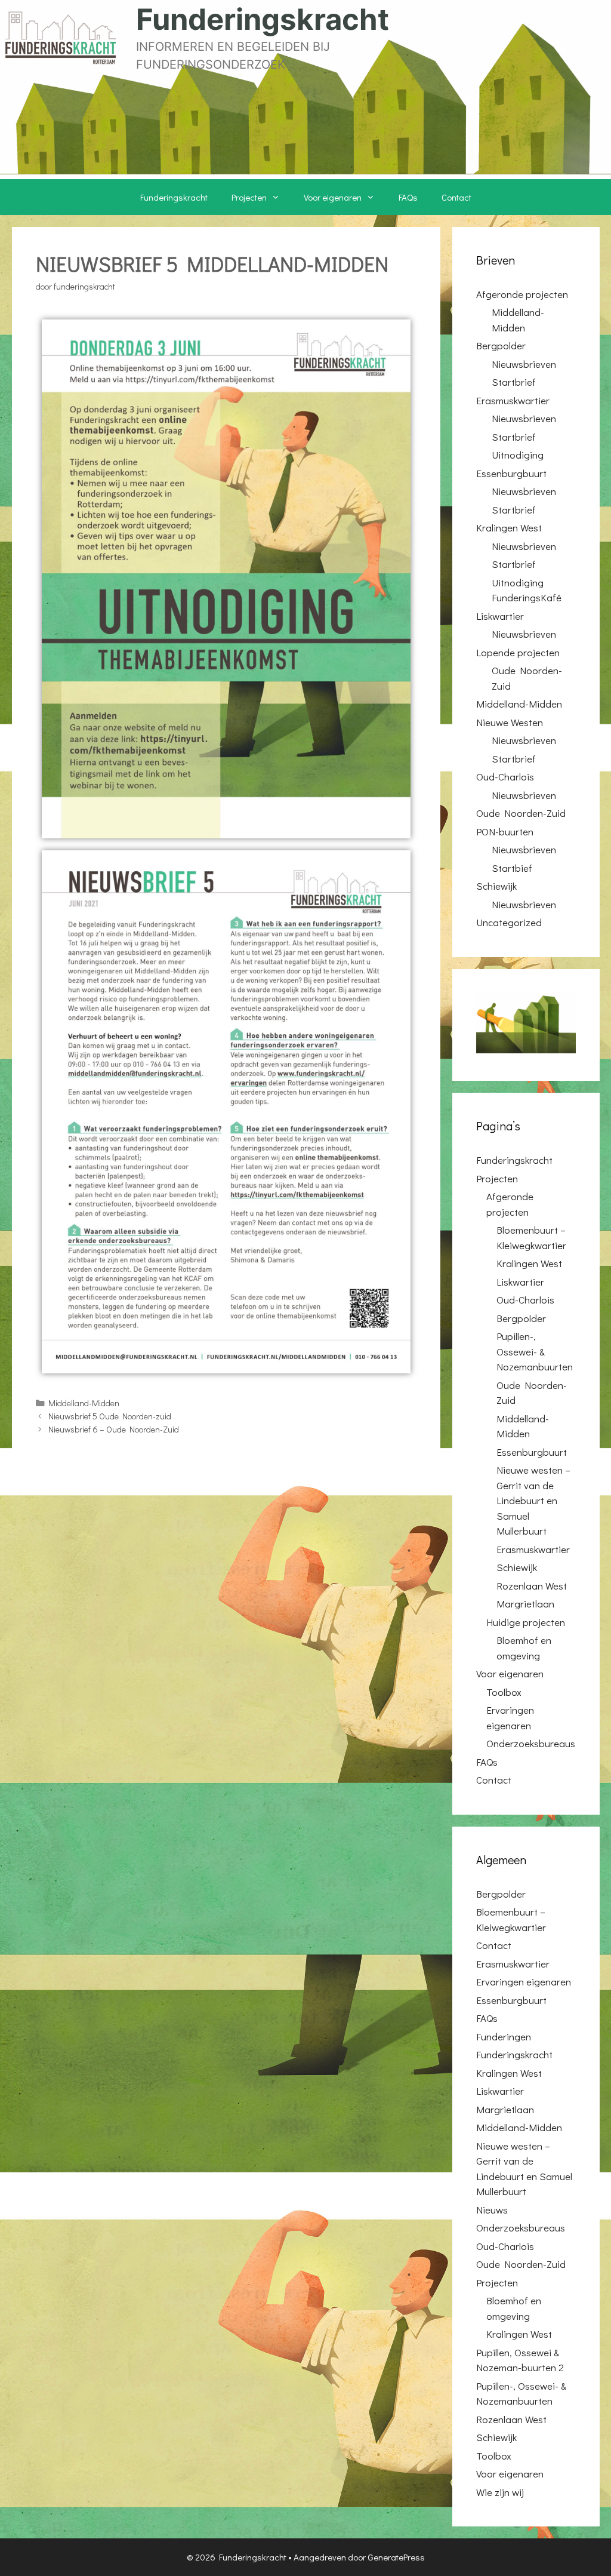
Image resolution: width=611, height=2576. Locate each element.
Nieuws (492, 2210)
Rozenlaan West (532, 1586)
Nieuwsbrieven (524, 364)
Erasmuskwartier (513, 400)
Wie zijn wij (500, 2492)
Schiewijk (496, 886)
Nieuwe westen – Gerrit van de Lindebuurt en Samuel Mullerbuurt (533, 1500)
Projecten (249, 197)
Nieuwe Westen (510, 722)
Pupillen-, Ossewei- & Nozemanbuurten (535, 1351)
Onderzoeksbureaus (531, 1743)
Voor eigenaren (333, 197)
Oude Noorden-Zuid (521, 813)
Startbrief (514, 382)
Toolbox (504, 1692)
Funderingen (504, 2036)
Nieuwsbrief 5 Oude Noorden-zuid (110, 1416)
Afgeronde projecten (522, 294)
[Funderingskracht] (60, 36)
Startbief (512, 868)
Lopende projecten (518, 652)
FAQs (408, 197)
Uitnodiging (518, 455)
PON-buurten (505, 831)
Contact (456, 197)
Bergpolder (501, 345)
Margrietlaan (525, 1604)
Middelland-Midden (84, 1403)
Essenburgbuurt (511, 473)
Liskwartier (500, 616)
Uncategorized (509, 922)
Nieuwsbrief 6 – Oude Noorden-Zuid (114, 1429)
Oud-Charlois (505, 777)
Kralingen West (509, 528)
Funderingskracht (263, 19)
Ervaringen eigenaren (524, 1982)
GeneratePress (396, 2557)
